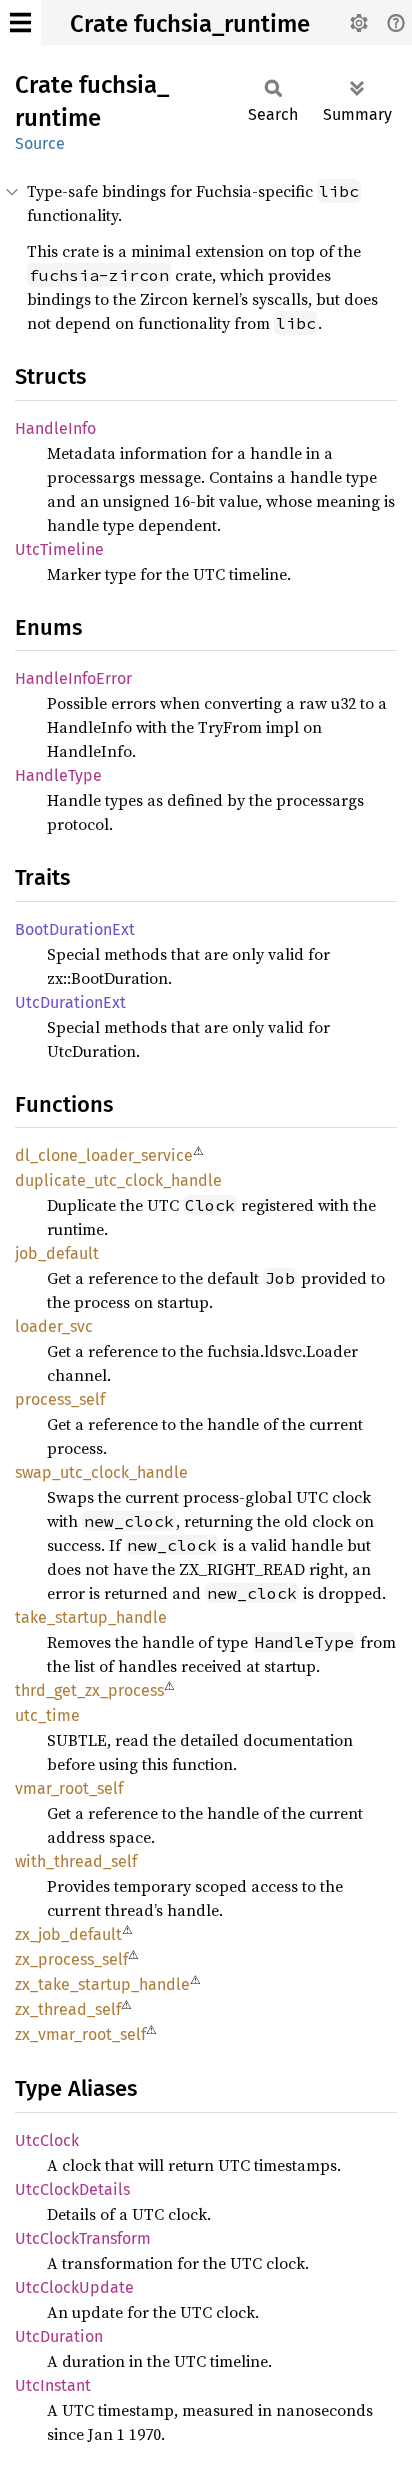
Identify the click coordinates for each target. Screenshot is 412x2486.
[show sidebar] (20, 22)
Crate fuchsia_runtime (190, 24)
